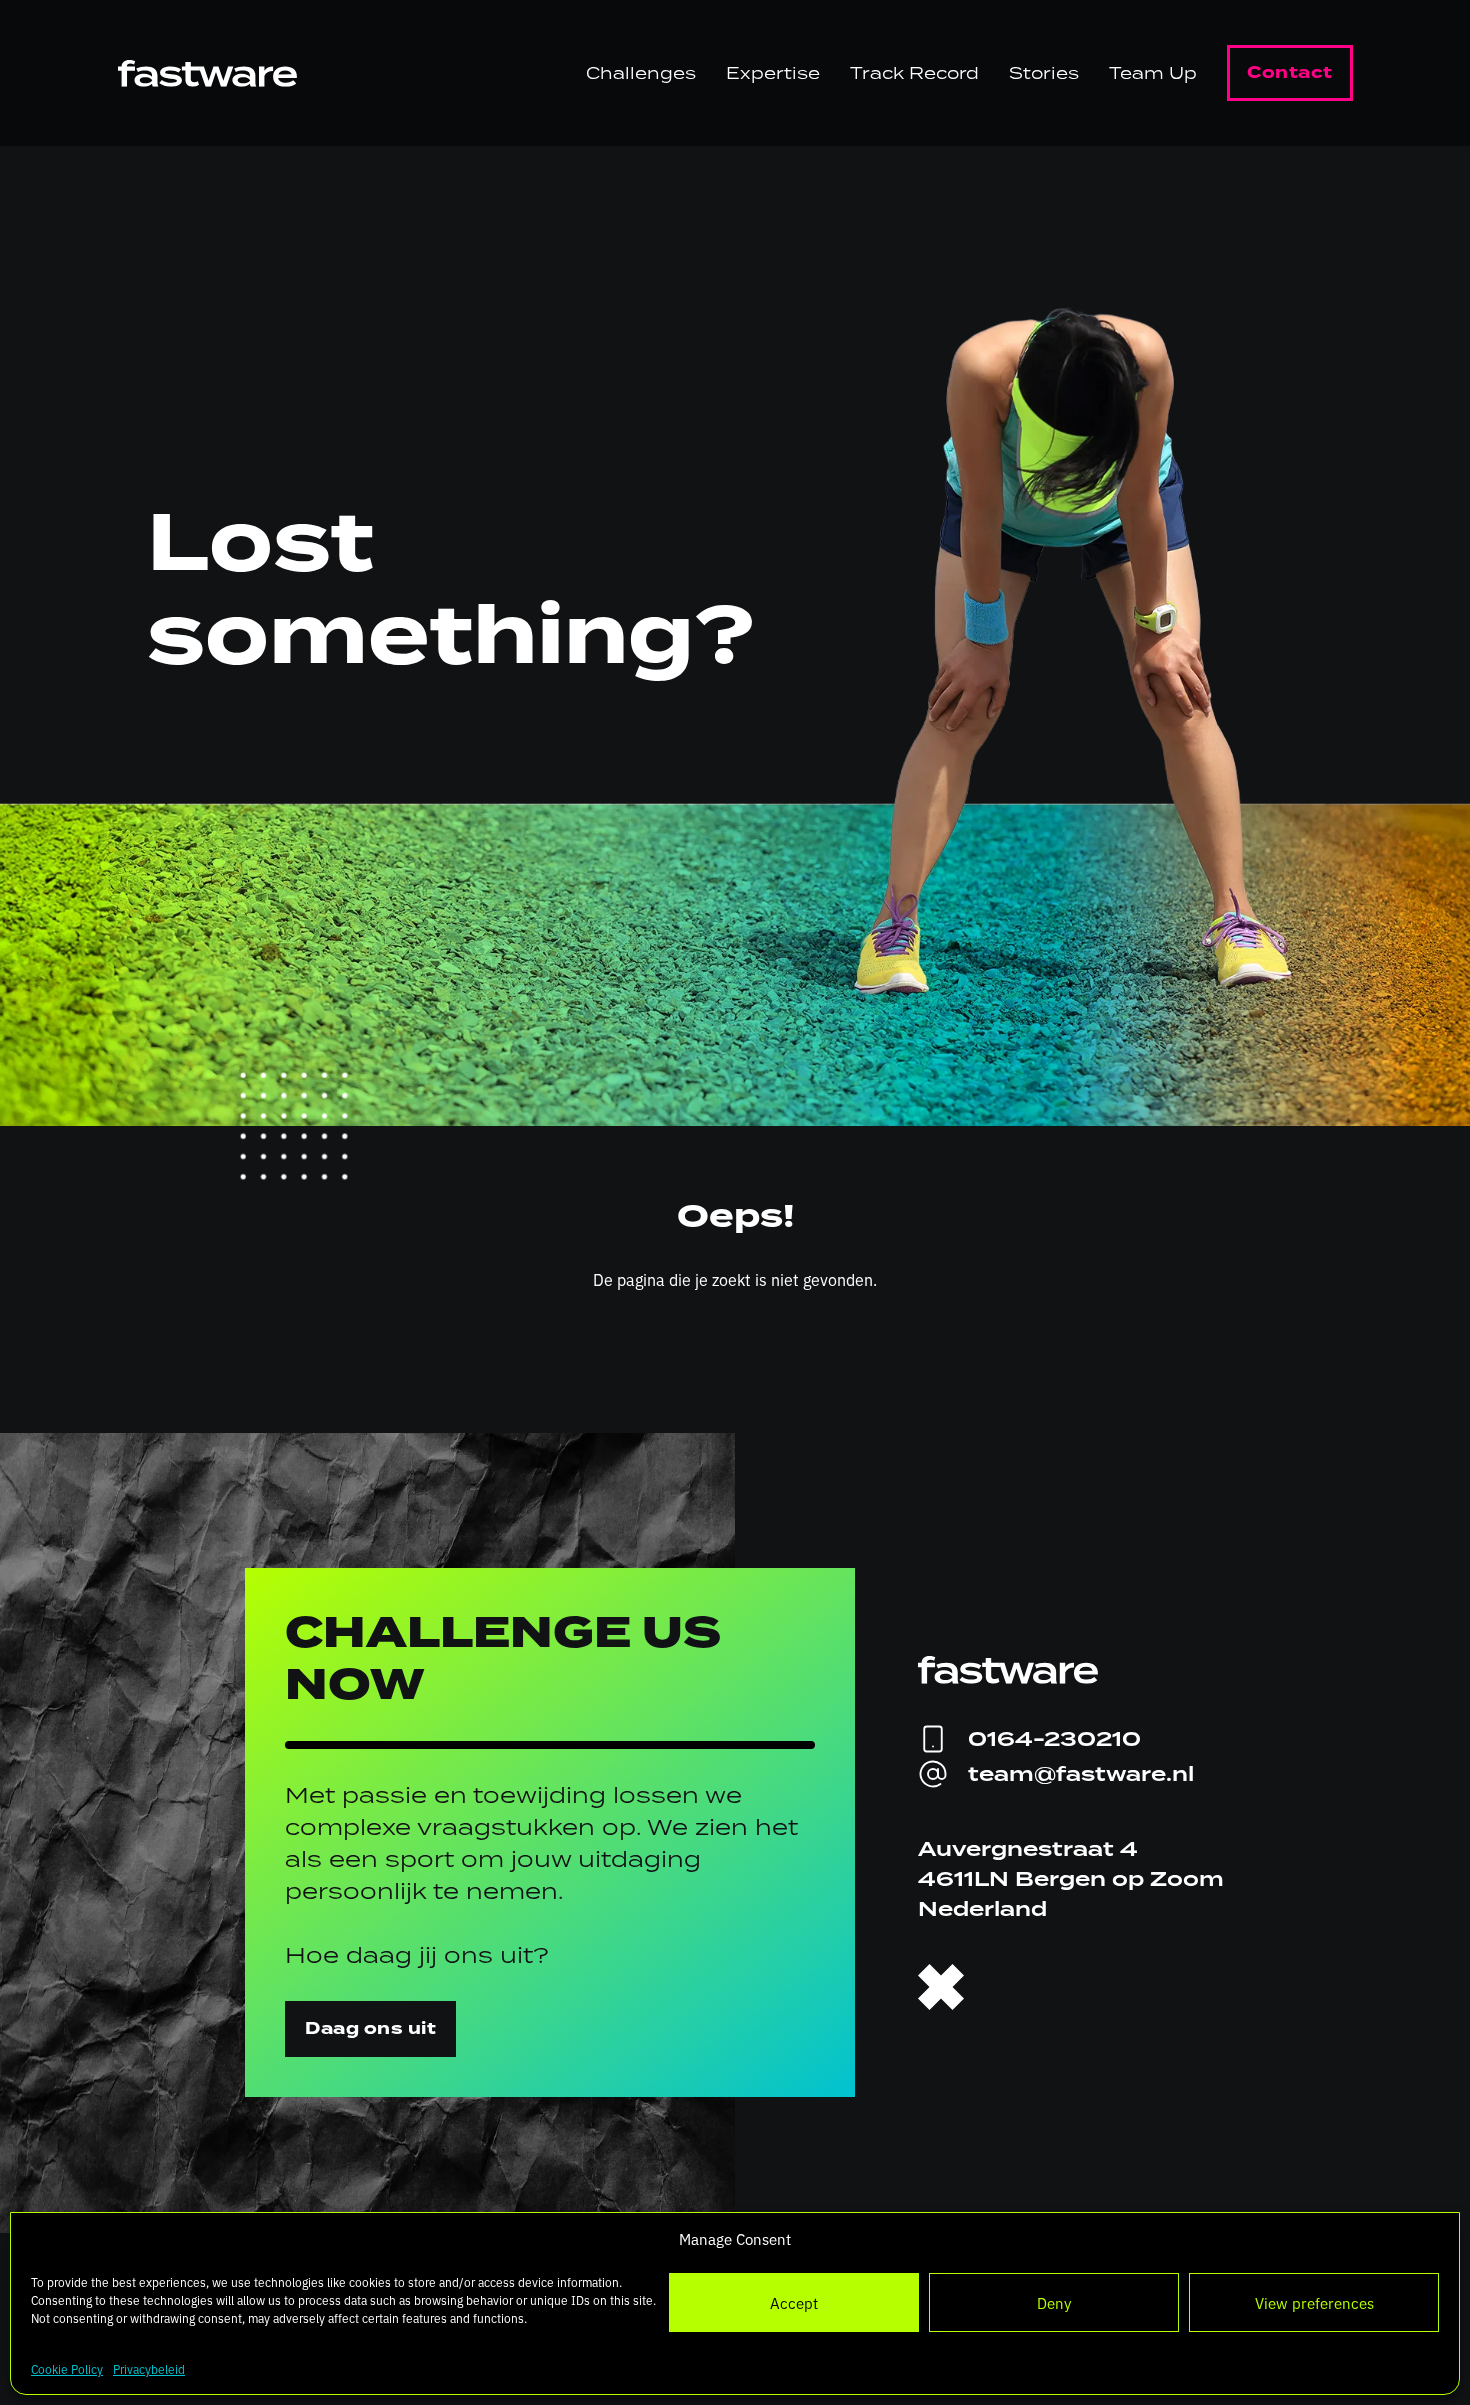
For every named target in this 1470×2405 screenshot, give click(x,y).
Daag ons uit (370, 2028)
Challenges (641, 73)
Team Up (1153, 73)
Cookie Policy (67, 2369)
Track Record (914, 73)
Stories (1044, 73)
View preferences (1314, 2302)
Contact (1290, 72)
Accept (794, 2302)
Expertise (773, 73)
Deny (1054, 2302)
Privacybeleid (149, 2369)
